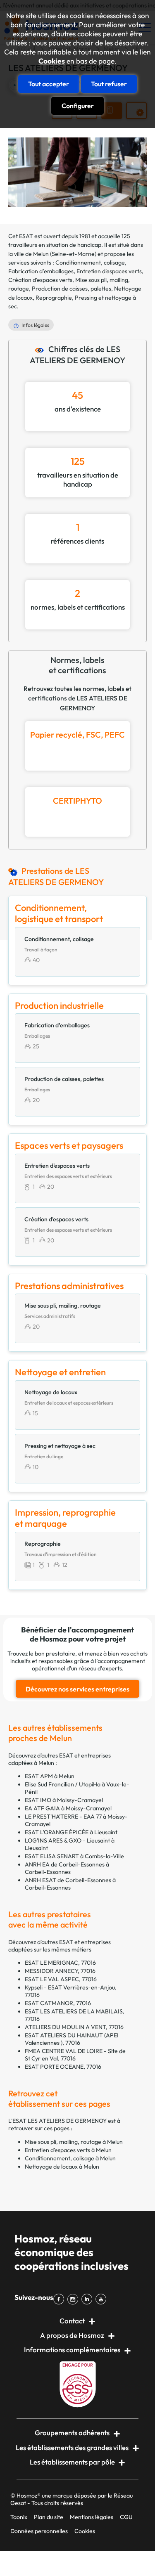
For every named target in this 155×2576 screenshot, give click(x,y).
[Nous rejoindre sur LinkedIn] (88, 2299)
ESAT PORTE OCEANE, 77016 (63, 2067)
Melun (41, 254)
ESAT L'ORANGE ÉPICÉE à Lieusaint (71, 1832)
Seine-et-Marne (73, 254)
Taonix (19, 2517)
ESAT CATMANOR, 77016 (58, 2003)
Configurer (78, 106)
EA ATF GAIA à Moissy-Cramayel (68, 1808)
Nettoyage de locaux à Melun (62, 2167)
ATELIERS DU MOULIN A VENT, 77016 (74, 2027)
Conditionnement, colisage (90, 263)
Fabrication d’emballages (41, 271)
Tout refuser (109, 84)
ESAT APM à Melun (50, 1776)
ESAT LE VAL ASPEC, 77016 (61, 1979)
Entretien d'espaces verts (109, 271)
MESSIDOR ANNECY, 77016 (60, 1971)
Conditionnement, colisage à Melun (70, 2158)
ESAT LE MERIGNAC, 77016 (60, 1963)
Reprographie (54, 298)
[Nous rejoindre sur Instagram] (74, 2299)
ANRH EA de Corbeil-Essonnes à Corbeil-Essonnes (67, 1868)
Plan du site (49, 2517)
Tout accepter (49, 84)
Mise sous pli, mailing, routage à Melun (74, 2142)
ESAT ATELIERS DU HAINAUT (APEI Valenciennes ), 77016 (72, 2039)
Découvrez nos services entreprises (77, 1689)
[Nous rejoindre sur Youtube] (103, 2299)
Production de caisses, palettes (72, 289)
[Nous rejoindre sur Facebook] (60, 2299)
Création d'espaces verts (40, 280)
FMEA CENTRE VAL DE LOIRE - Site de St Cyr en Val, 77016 (75, 2055)
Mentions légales (92, 2517)
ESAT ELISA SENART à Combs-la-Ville (74, 1856)
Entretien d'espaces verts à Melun (68, 2150)
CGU (126, 2517)
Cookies (52, 61)
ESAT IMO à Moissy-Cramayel (64, 1800)
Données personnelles (39, 2531)
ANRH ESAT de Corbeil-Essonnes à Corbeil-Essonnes (70, 1884)
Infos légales (35, 325)
